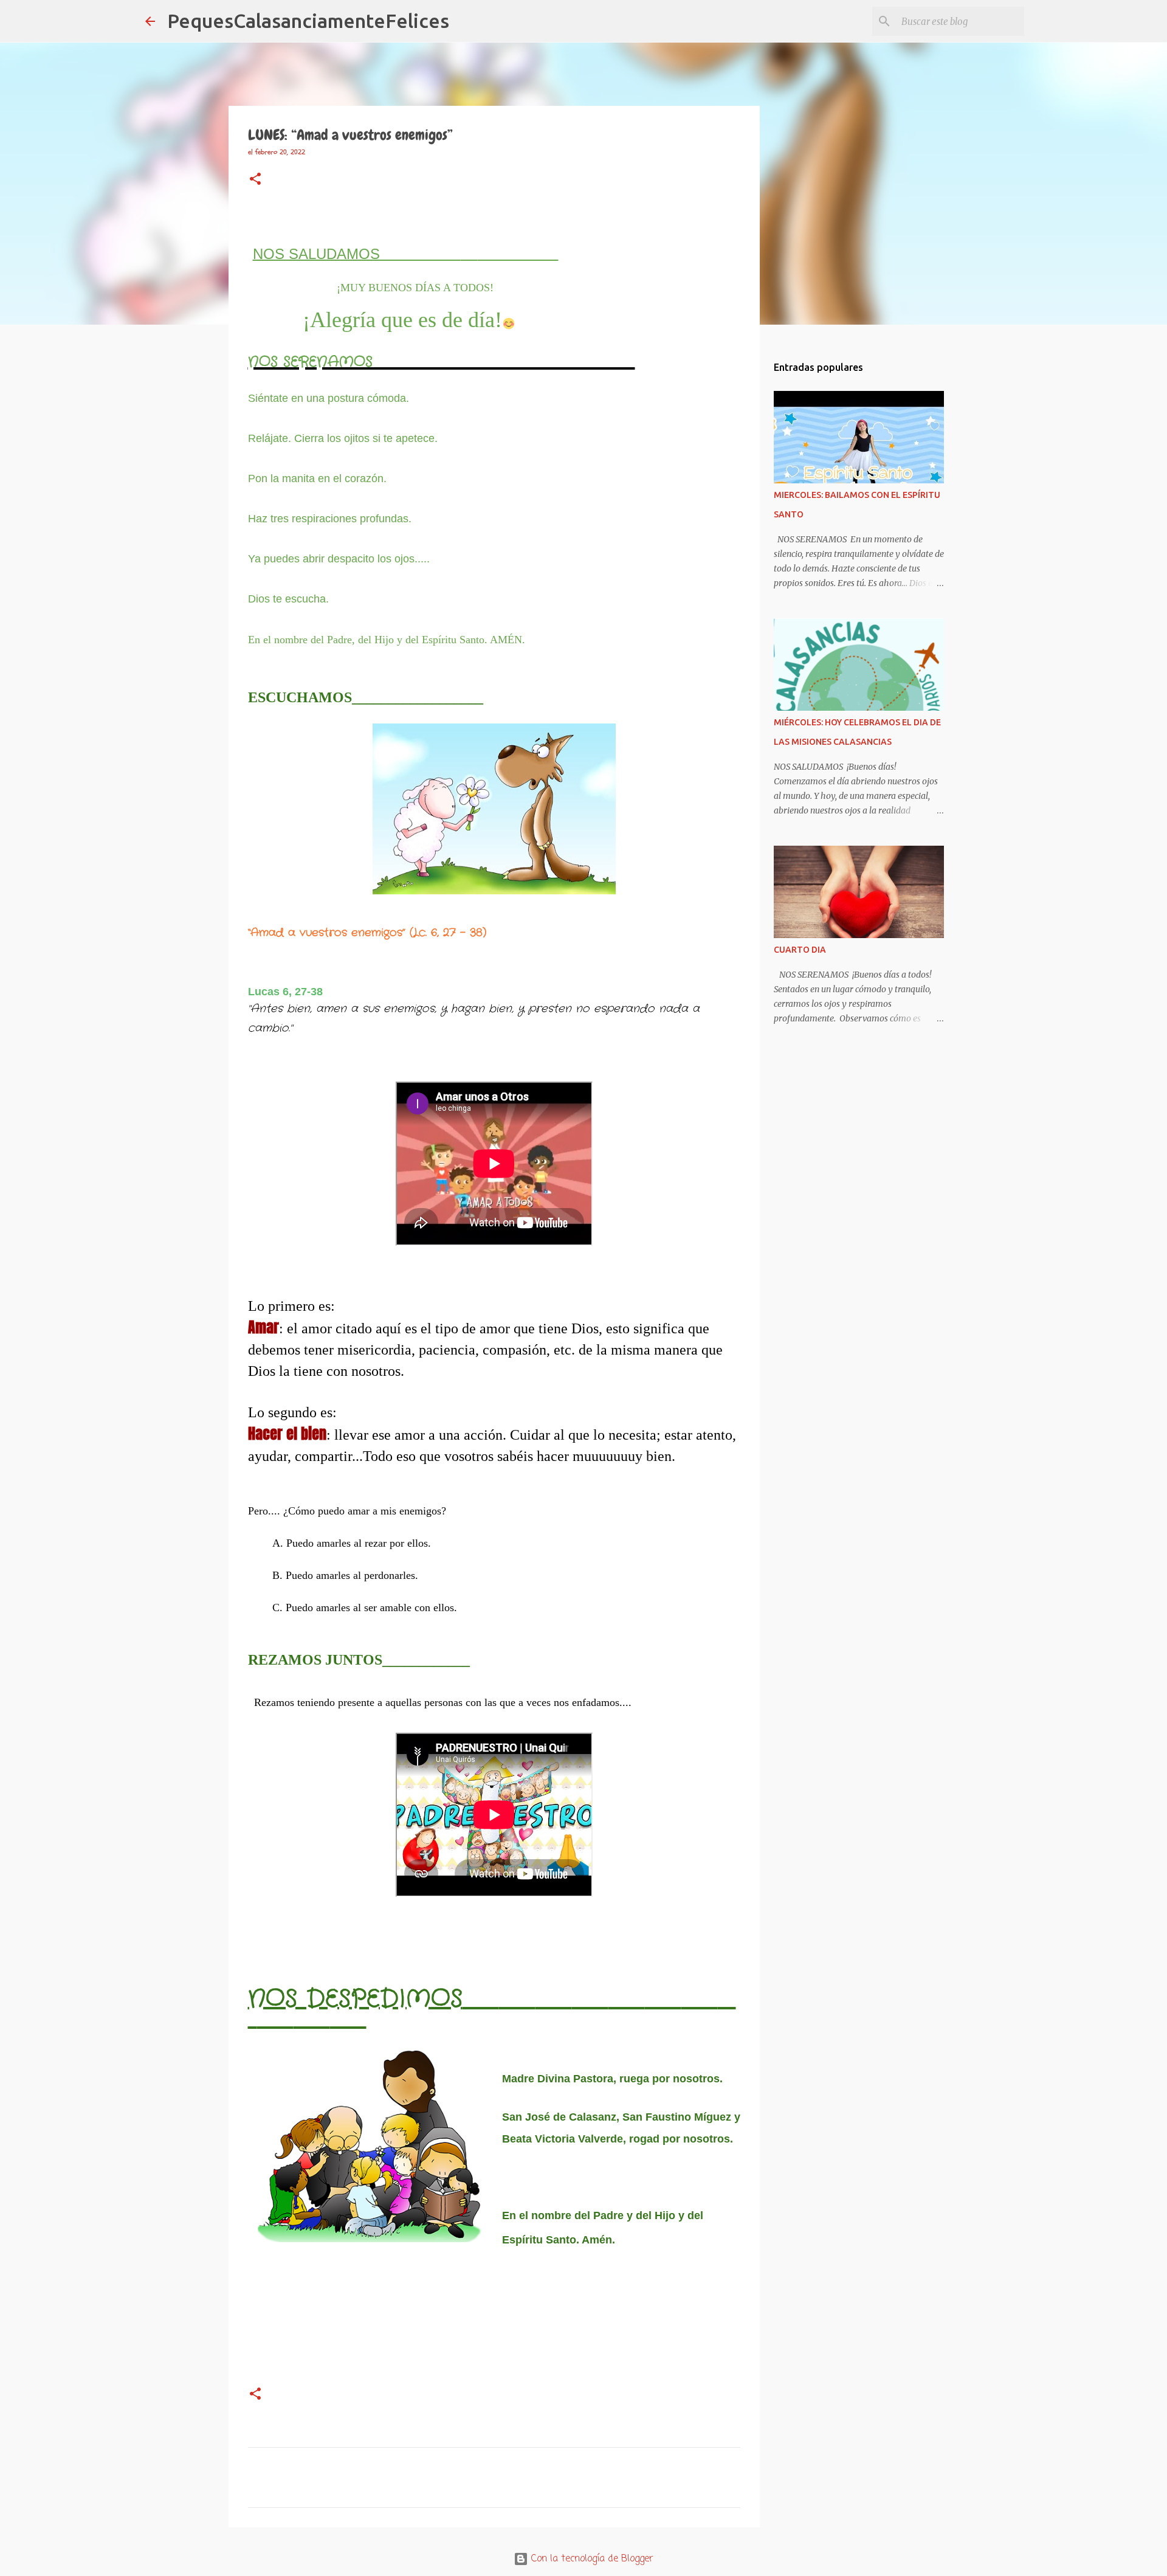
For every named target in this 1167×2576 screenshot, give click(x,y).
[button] (255, 180)
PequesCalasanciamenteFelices (308, 21)
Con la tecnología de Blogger (591, 2559)
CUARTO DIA (800, 950)
